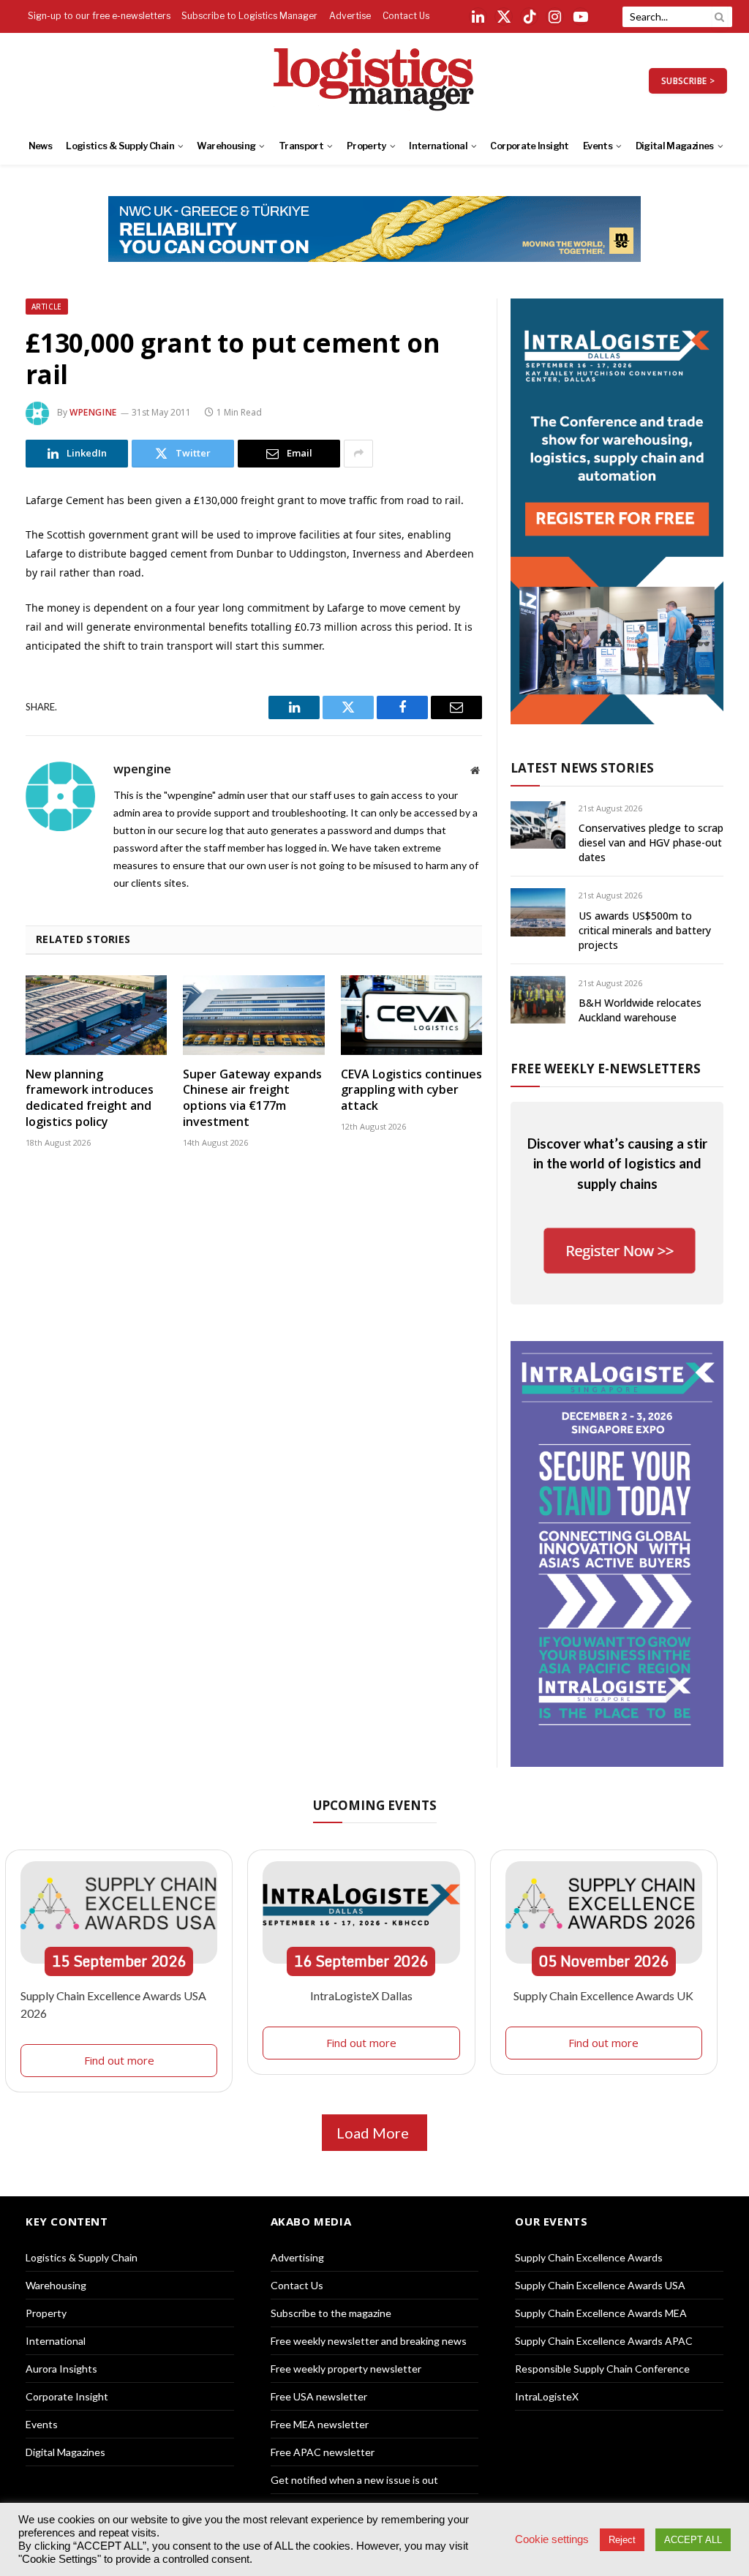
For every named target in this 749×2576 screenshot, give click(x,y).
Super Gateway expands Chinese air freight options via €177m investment (252, 1098)
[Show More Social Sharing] (358, 454)
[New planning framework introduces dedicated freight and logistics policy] (96, 1015)
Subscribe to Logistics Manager (249, 16)
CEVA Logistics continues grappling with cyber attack (411, 1090)
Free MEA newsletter (320, 2424)
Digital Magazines (675, 146)
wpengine (93, 412)
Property (366, 146)
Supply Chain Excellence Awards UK (603, 1995)
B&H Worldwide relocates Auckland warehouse (640, 1010)
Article (47, 307)
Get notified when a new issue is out (354, 2480)
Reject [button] (622, 2540)
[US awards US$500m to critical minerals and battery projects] (538, 912)
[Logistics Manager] (375, 80)
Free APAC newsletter (323, 2452)
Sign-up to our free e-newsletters (99, 16)
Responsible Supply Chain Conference (602, 2369)
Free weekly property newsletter (346, 2369)
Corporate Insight (529, 146)
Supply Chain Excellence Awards (589, 2257)
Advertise (350, 16)
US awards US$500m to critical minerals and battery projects (645, 930)
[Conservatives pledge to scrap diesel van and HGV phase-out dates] (538, 825)
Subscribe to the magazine (331, 2313)
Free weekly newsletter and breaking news (369, 2341)
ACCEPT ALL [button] (693, 2540)
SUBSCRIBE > (688, 81)
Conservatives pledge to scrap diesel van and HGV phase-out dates (651, 842)
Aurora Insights (61, 2369)
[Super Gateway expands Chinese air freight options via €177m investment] (253, 1015)
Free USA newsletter (319, 2396)
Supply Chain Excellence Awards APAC (604, 2341)
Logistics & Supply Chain (120, 146)
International (438, 146)
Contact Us (406, 16)
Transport (301, 146)
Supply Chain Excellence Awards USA (600, 2285)
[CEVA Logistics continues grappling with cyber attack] (411, 1015)
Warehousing (226, 146)
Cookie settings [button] (552, 2539)
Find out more (119, 2060)
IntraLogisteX (547, 2396)
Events (598, 146)
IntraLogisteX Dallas (361, 1995)
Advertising (297, 2257)
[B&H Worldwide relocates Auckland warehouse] (538, 1000)
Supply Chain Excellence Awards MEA (601, 2313)
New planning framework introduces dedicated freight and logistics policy (90, 1098)
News (40, 146)
